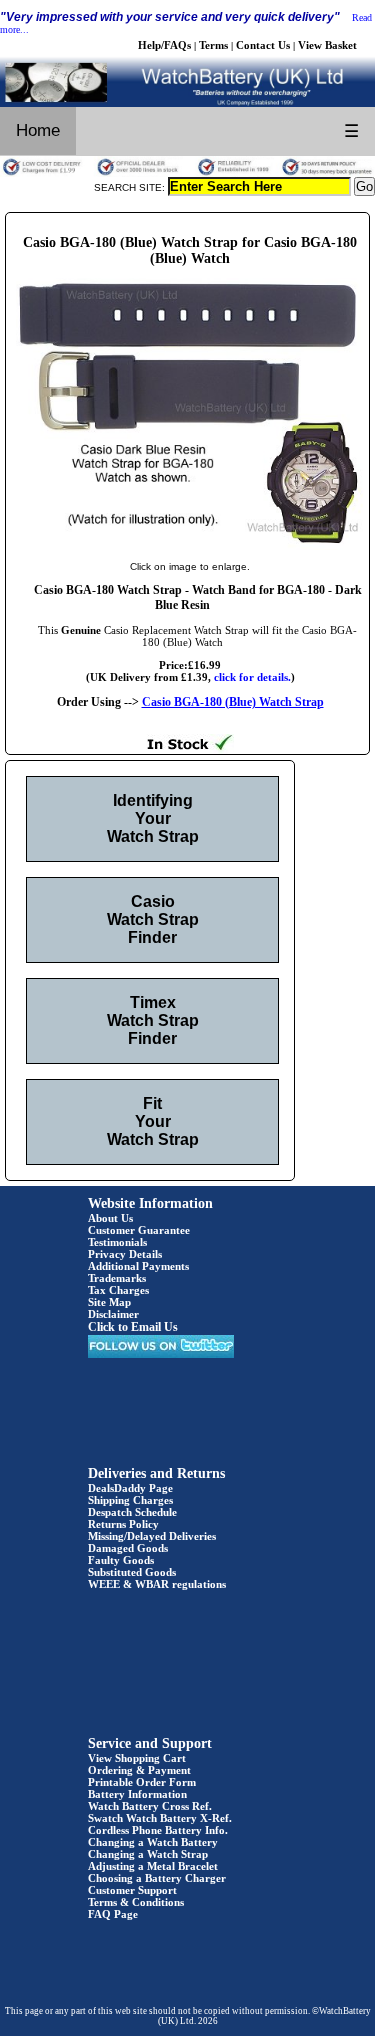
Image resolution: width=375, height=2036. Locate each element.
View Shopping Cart (137, 1758)
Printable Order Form (142, 1782)
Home (38, 130)
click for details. (252, 677)
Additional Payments (138, 1266)
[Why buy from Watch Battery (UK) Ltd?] (187, 173)
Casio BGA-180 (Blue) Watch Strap (233, 702)
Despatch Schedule (132, 1512)
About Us (110, 1218)
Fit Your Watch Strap (153, 1121)
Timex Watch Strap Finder (153, 1020)
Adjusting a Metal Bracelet (153, 1866)
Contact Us (263, 45)
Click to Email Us (133, 1327)
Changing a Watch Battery (153, 1842)
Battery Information (137, 1794)
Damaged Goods (128, 1548)
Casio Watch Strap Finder (153, 919)
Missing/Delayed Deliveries (152, 1536)
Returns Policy (123, 1524)
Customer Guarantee (139, 1230)
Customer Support (132, 1890)
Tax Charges (118, 1290)
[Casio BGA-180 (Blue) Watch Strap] (190, 546)
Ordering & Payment (139, 1770)
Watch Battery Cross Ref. (150, 1806)
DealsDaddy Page (130, 1488)
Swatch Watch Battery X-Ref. (160, 1818)
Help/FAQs (164, 45)
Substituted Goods (132, 1572)
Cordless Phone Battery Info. (158, 1830)
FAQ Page (113, 1914)
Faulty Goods (121, 1560)
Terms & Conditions (136, 1902)
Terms (213, 45)
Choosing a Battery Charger (157, 1878)
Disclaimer (113, 1314)
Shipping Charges (130, 1500)
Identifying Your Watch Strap (153, 818)
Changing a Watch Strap (148, 1854)
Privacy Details (125, 1254)
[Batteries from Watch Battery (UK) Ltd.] (187, 103)
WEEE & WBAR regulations (157, 1584)
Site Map (109, 1302)
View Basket (327, 45)
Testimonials (117, 1242)
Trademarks (117, 1278)
